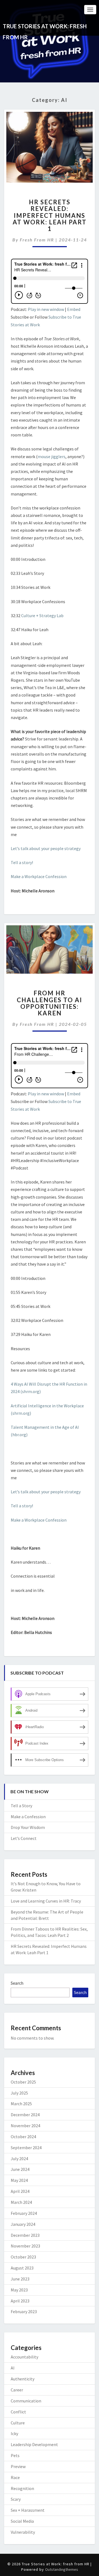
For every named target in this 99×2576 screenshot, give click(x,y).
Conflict (18, 2412)
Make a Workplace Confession (39, 876)
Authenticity (23, 2379)
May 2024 (19, 2180)
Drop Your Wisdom (28, 1827)
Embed (74, 309)
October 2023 (23, 2257)
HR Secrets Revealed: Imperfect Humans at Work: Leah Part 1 (50, 215)
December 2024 (25, 2115)
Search (17, 1983)
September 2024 (26, 2148)
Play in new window (46, 309)
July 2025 (19, 2093)
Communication (26, 2401)
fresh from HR (37, 240)
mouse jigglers (52, 456)
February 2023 (24, 2312)
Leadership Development (34, 2444)
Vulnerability (23, 2532)
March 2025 (21, 2104)
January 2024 (23, 2224)
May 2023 (19, 2290)
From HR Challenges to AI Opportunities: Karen (50, 1003)
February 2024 (24, 2213)
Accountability (24, 2357)
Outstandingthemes (62, 2569)
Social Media (22, 2521)
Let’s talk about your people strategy (46, 848)
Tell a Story (21, 1806)
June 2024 (20, 2169)
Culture (18, 2423)
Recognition (22, 2488)
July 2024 (19, 2159)
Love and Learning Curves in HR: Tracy (46, 1901)
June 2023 (20, 2279)
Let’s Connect (24, 1838)
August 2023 (22, 2268)
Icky (14, 2433)
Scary (16, 2499)
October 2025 (23, 2082)
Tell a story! (22, 862)
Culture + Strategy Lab (42, 616)
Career (17, 2390)
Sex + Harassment (28, 2510)
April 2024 (20, 2191)
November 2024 (25, 2126)
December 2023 (25, 2235)
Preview (18, 2466)
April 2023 (20, 2301)
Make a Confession (28, 1817)
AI (13, 2368)
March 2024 (21, 2202)
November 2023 (25, 2246)
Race (15, 2477)
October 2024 (23, 2137)
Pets (15, 2455)
